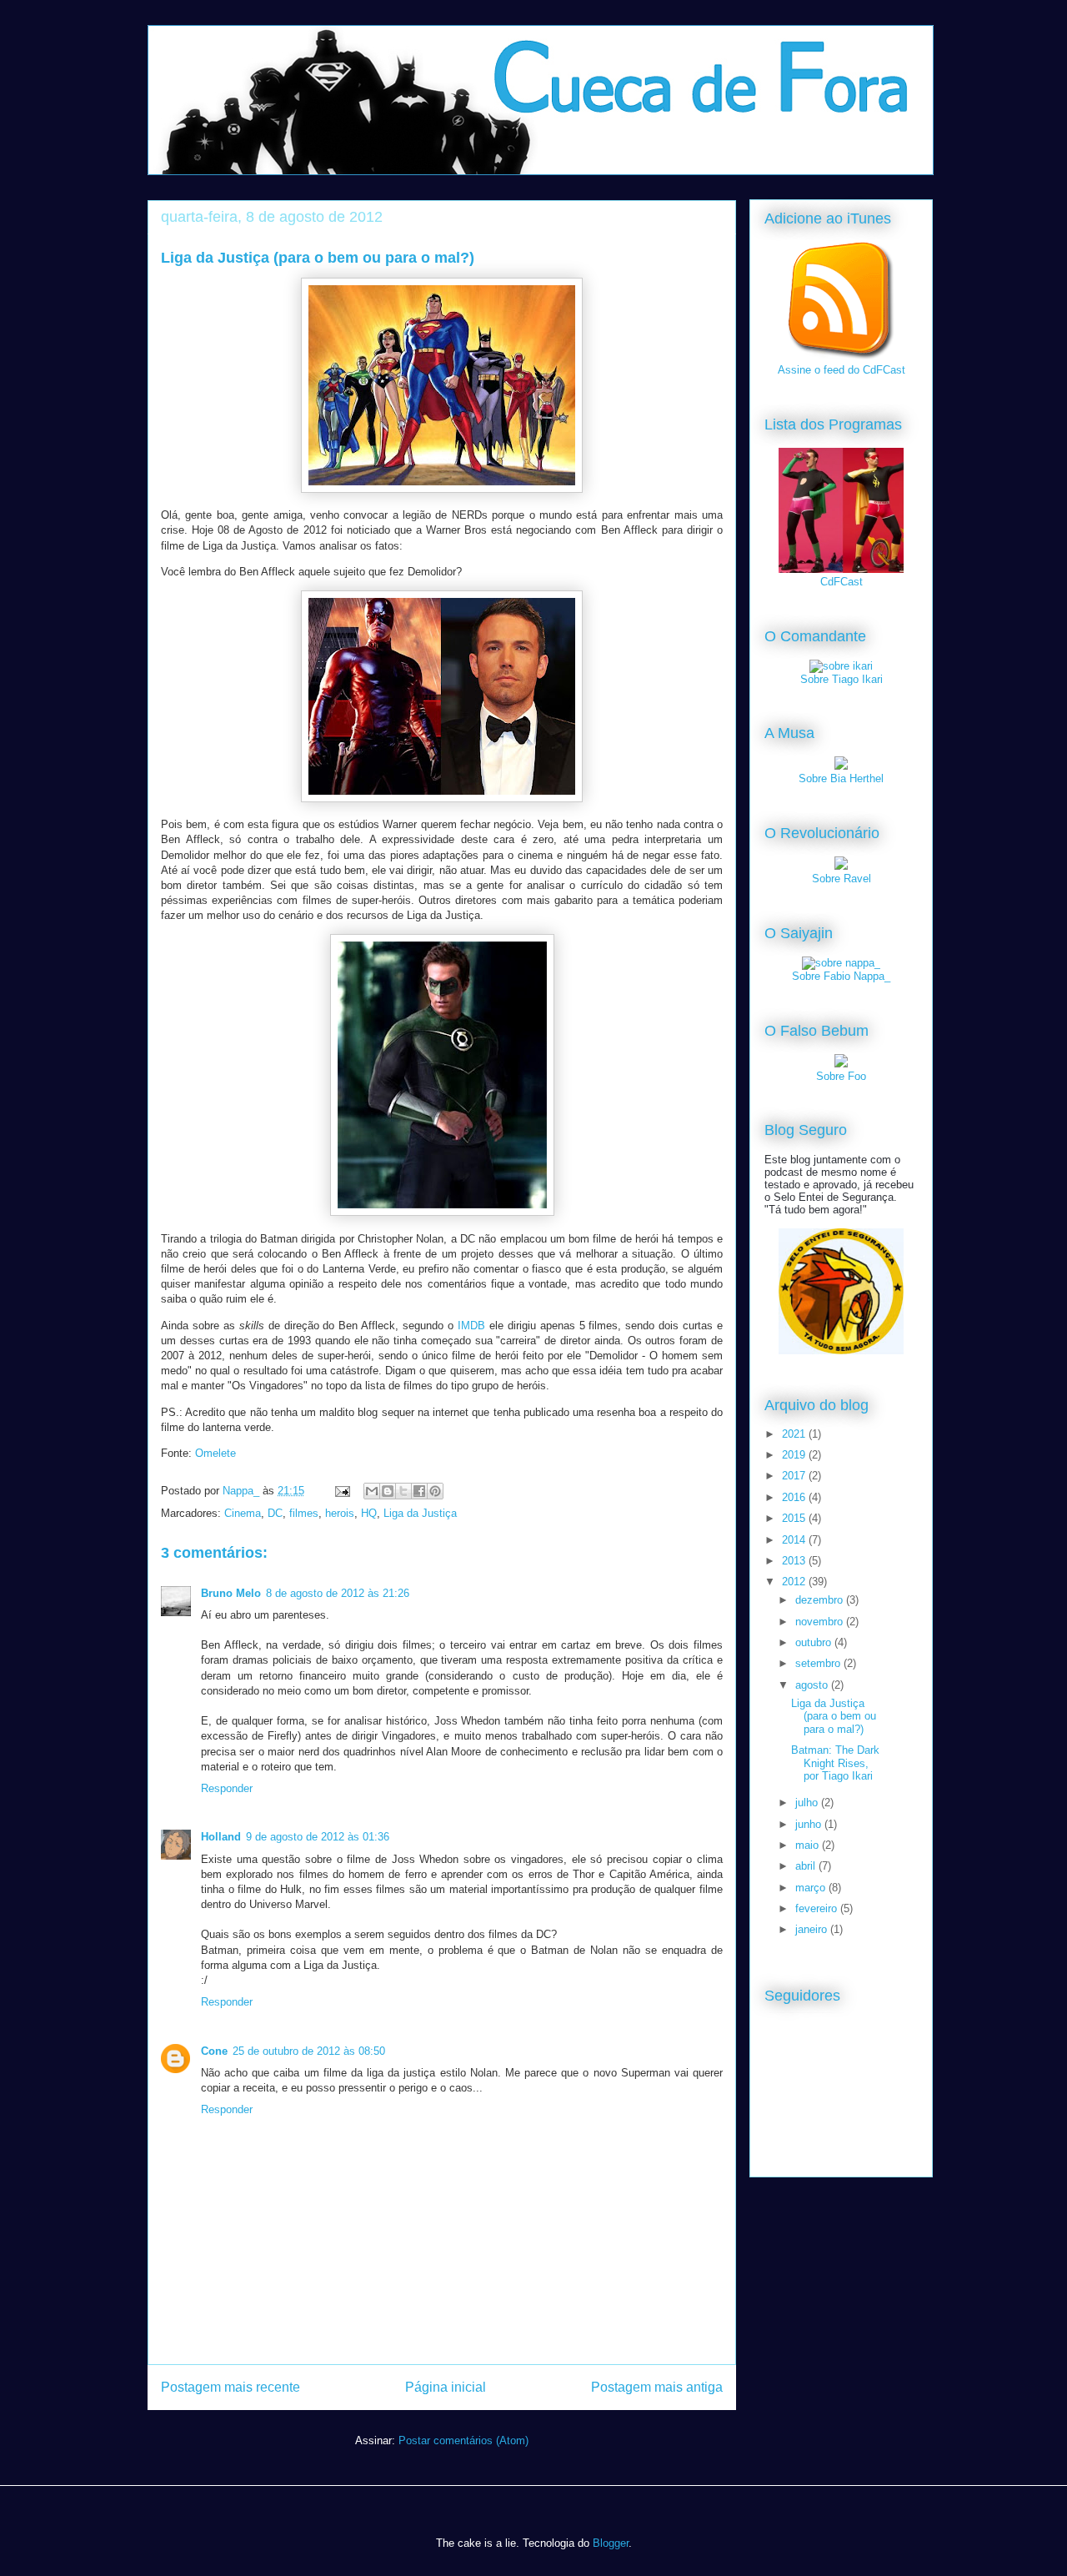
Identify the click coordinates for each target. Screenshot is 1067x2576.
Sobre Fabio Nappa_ (841, 976)
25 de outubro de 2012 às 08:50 (309, 2051)
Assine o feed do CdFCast (842, 370)
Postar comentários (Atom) (463, 2440)
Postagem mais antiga (657, 2387)
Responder (227, 1788)
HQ (369, 1513)
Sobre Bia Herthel (841, 778)
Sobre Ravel (842, 879)
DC (275, 1513)
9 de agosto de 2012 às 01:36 (318, 1837)
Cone (214, 2051)
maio (809, 1845)
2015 (795, 1518)
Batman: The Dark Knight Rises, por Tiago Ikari (835, 1763)
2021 (795, 1434)
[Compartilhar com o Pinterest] (435, 1491)
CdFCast (842, 582)
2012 (795, 1582)
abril (807, 1866)
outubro (815, 1642)
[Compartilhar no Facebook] (419, 1491)
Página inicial (446, 2387)
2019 (795, 1455)
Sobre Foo (841, 1076)
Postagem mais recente (230, 2387)
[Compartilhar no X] (403, 1491)
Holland (221, 1837)
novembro (821, 1622)
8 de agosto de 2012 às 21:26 (338, 1593)
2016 (795, 1497)
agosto (813, 1685)
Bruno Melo (231, 1593)
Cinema (243, 1513)
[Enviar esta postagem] (341, 1491)
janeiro (813, 1929)
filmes (304, 1513)
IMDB (471, 1326)
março (812, 1888)
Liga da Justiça (420, 1513)
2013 (795, 1561)
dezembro (821, 1600)
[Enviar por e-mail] (372, 1491)
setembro (819, 1663)
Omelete (215, 1453)
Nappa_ (243, 1491)
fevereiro (818, 1908)
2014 (795, 1540)
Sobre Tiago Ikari (842, 679)
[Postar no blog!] (388, 1491)
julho (808, 1803)
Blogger (611, 2543)
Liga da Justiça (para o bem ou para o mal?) (834, 1716)
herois (340, 1513)
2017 (795, 1476)
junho (810, 1824)
